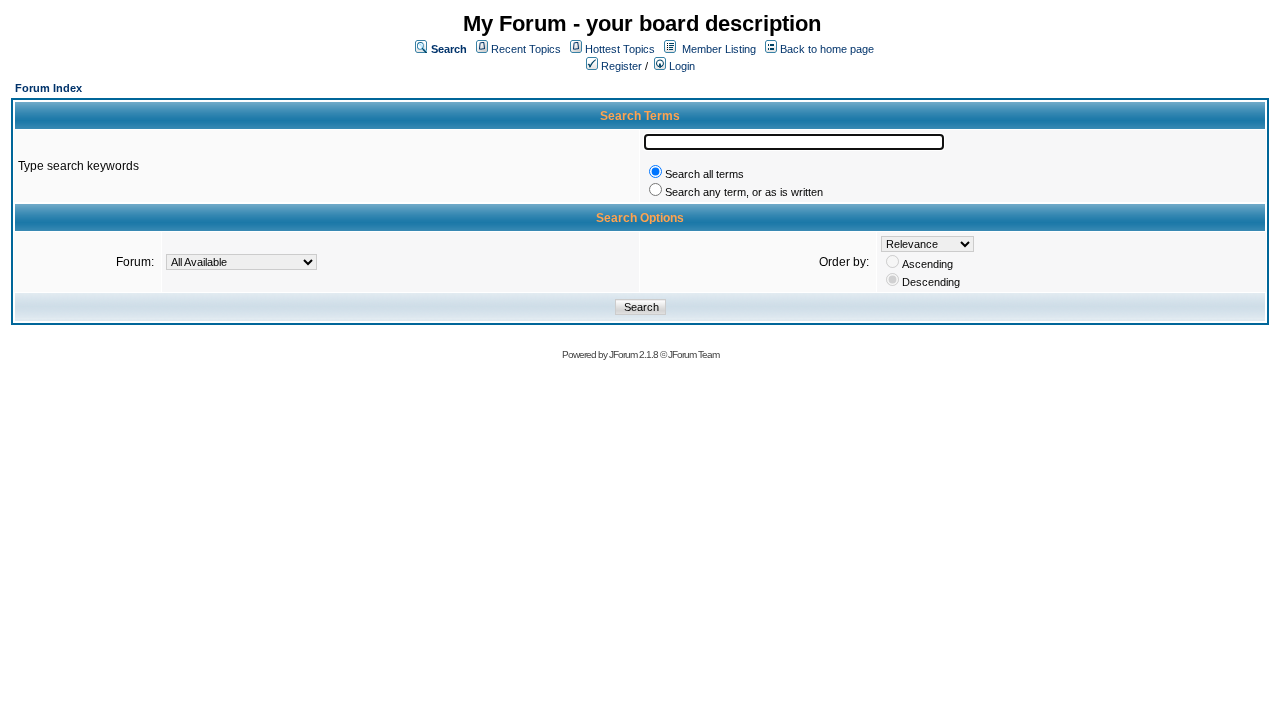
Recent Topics (526, 49)
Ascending (927, 264)
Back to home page (827, 49)
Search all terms (704, 174)
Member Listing (719, 49)
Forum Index (48, 88)
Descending (931, 282)
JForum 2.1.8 (633, 354)
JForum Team (693, 354)
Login (680, 66)
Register (620, 66)
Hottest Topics (620, 49)
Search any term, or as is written (744, 192)
